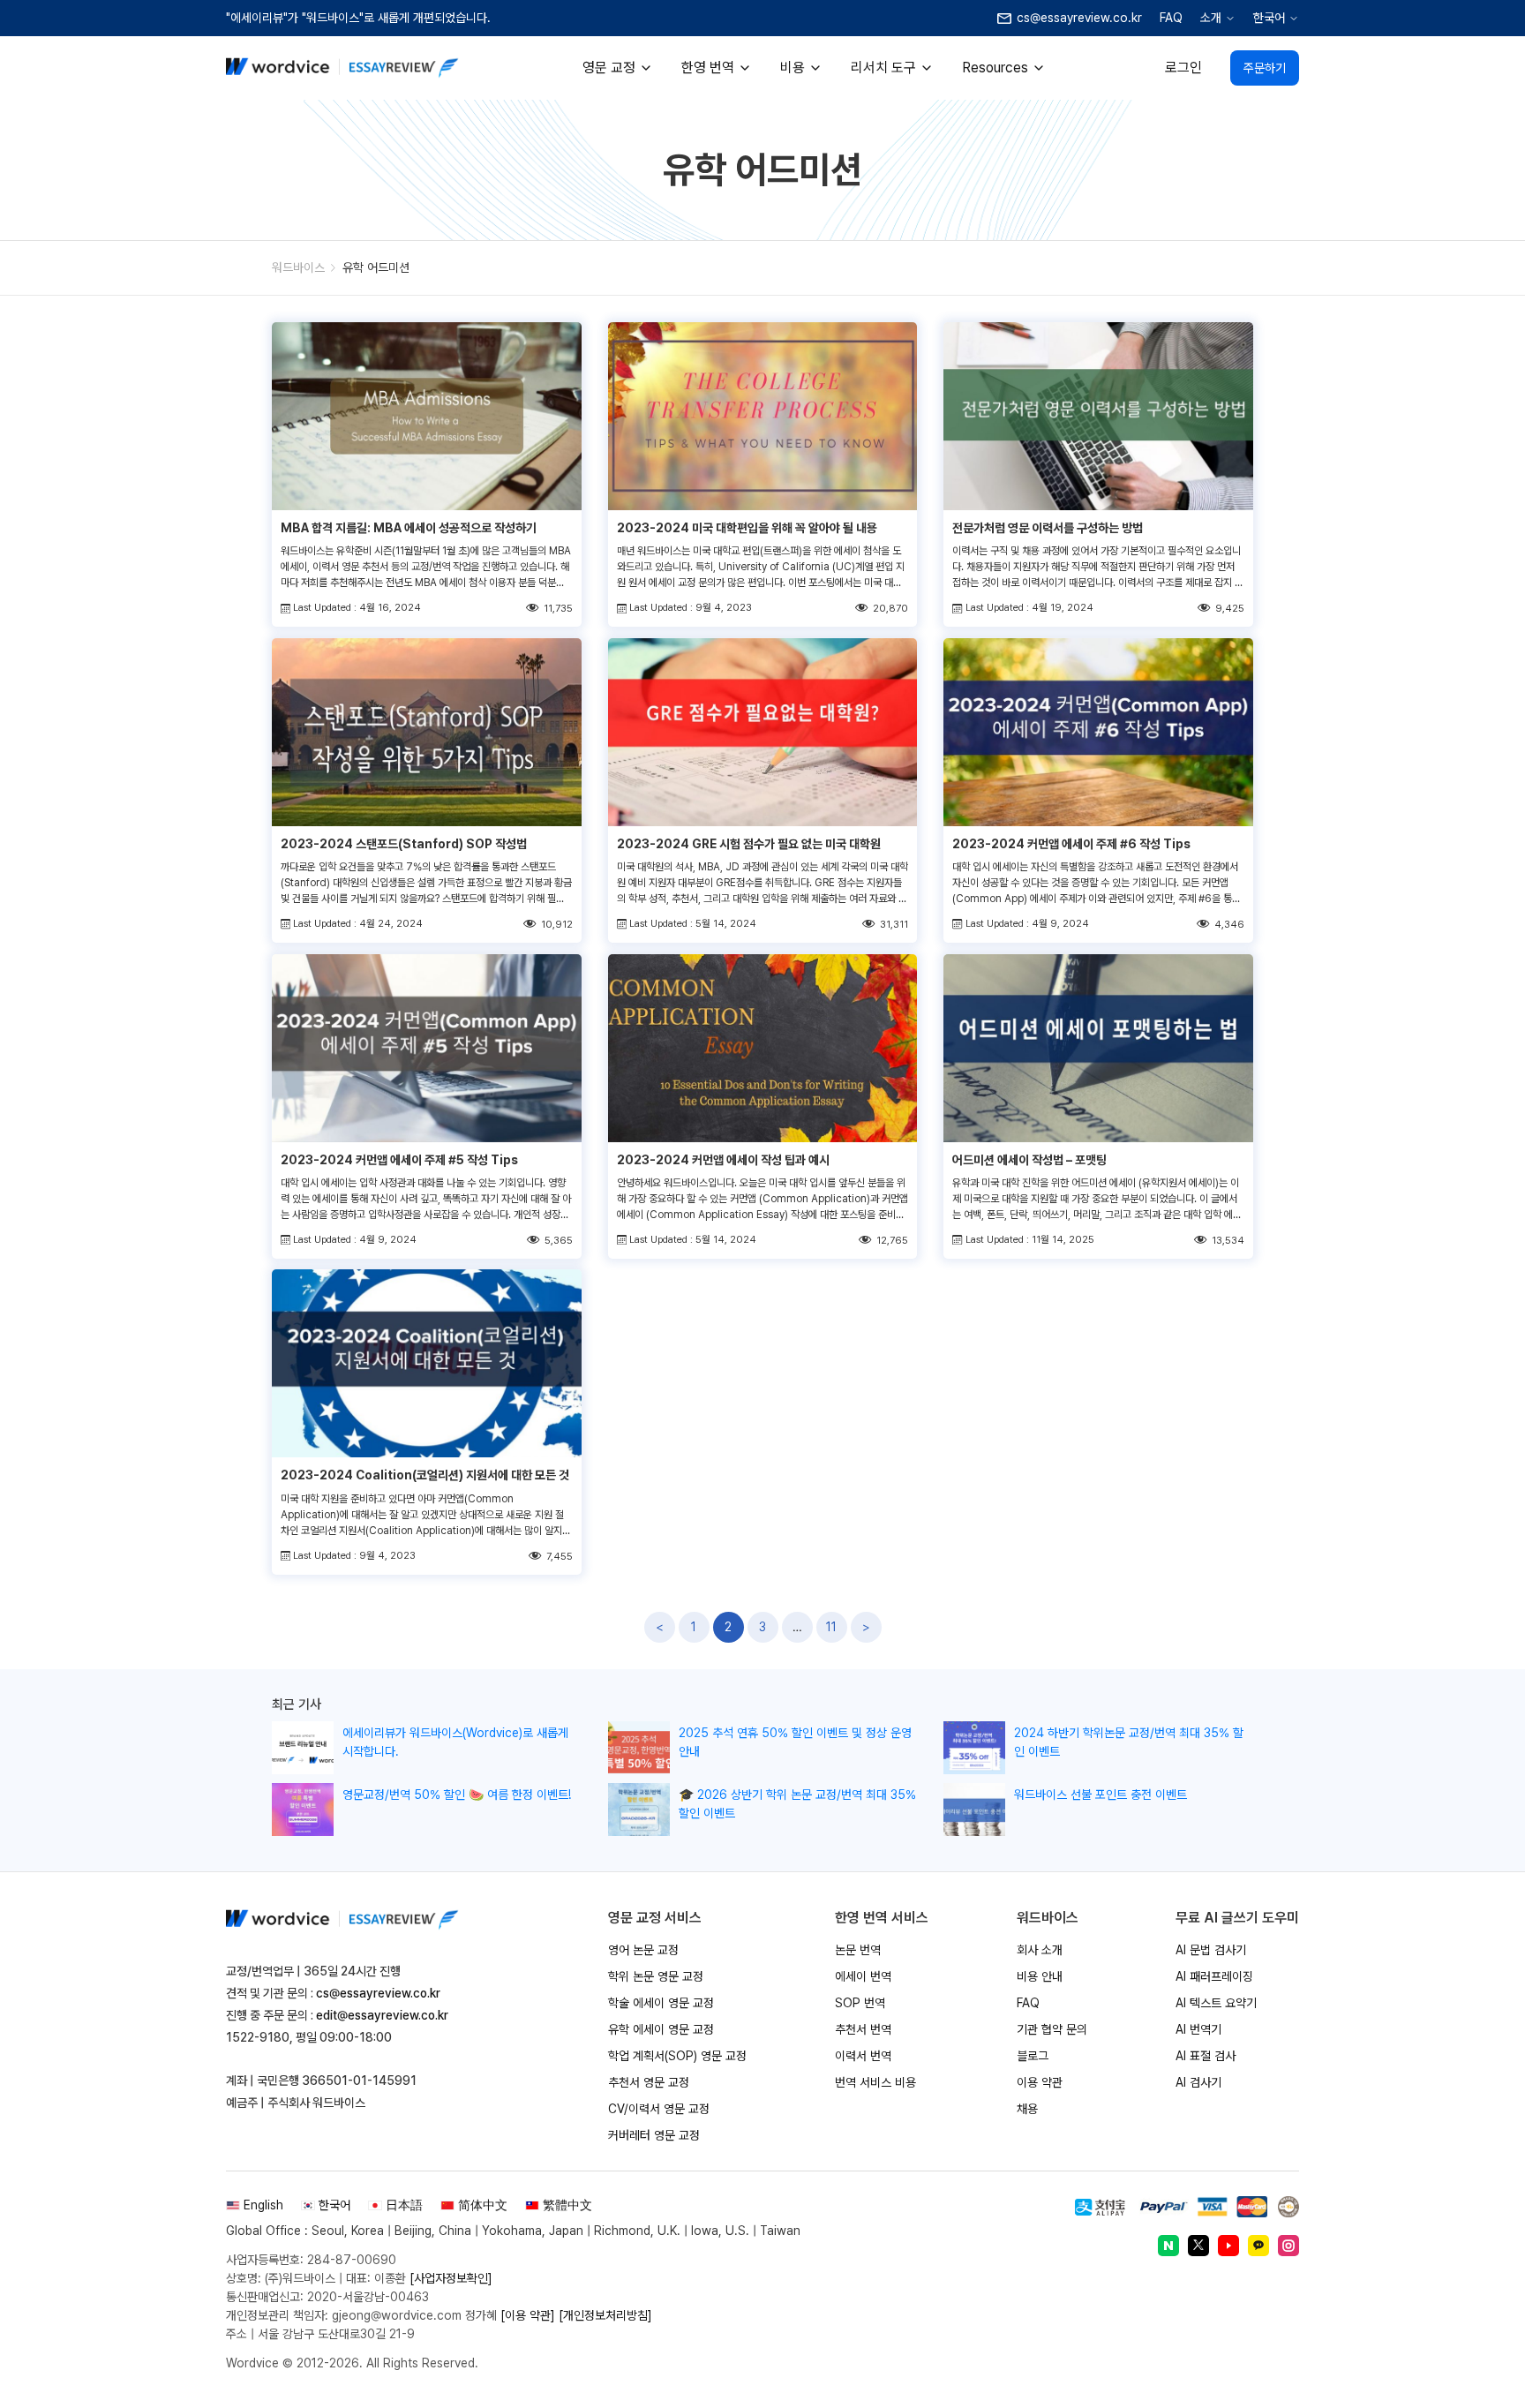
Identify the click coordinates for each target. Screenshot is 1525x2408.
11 (831, 1627)
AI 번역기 (1198, 2029)
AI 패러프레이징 (1214, 1976)
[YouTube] (1228, 2246)
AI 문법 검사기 (1211, 1950)
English (263, 2205)
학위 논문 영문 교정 (656, 1976)
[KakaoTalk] (1258, 2246)
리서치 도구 (883, 68)
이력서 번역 (863, 2056)
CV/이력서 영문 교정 (659, 2109)
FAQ (1171, 18)
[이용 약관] (528, 2315)
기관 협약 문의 (1052, 2029)
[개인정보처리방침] (605, 2315)
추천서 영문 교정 (649, 2082)
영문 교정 (609, 68)
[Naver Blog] (1168, 2246)
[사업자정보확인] (451, 2278)
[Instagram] (1288, 2246)
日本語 (404, 2205)
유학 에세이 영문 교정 (661, 2029)
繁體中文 (567, 2205)
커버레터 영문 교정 (654, 2135)
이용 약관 (1040, 2082)
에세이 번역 (863, 1976)
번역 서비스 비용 (875, 2082)
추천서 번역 (863, 2029)
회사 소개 (1040, 1950)
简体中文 (483, 2205)
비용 (793, 68)
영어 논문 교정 (643, 1950)
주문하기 (1265, 68)
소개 (1211, 18)
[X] (1198, 2246)
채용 (1027, 2109)
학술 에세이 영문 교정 (661, 2003)
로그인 (1183, 68)
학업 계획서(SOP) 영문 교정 (677, 2056)
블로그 (1033, 2056)
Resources (995, 68)
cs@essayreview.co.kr (378, 1993)
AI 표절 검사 (1206, 2056)
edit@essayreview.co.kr (382, 2015)
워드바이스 (298, 267)
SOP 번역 (860, 2003)
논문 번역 (858, 1950)
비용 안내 (1040, 1976)
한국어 (1269, 18)
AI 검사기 (1198, 2082)
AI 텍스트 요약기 (1216, 2003)
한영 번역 (708, 68)
